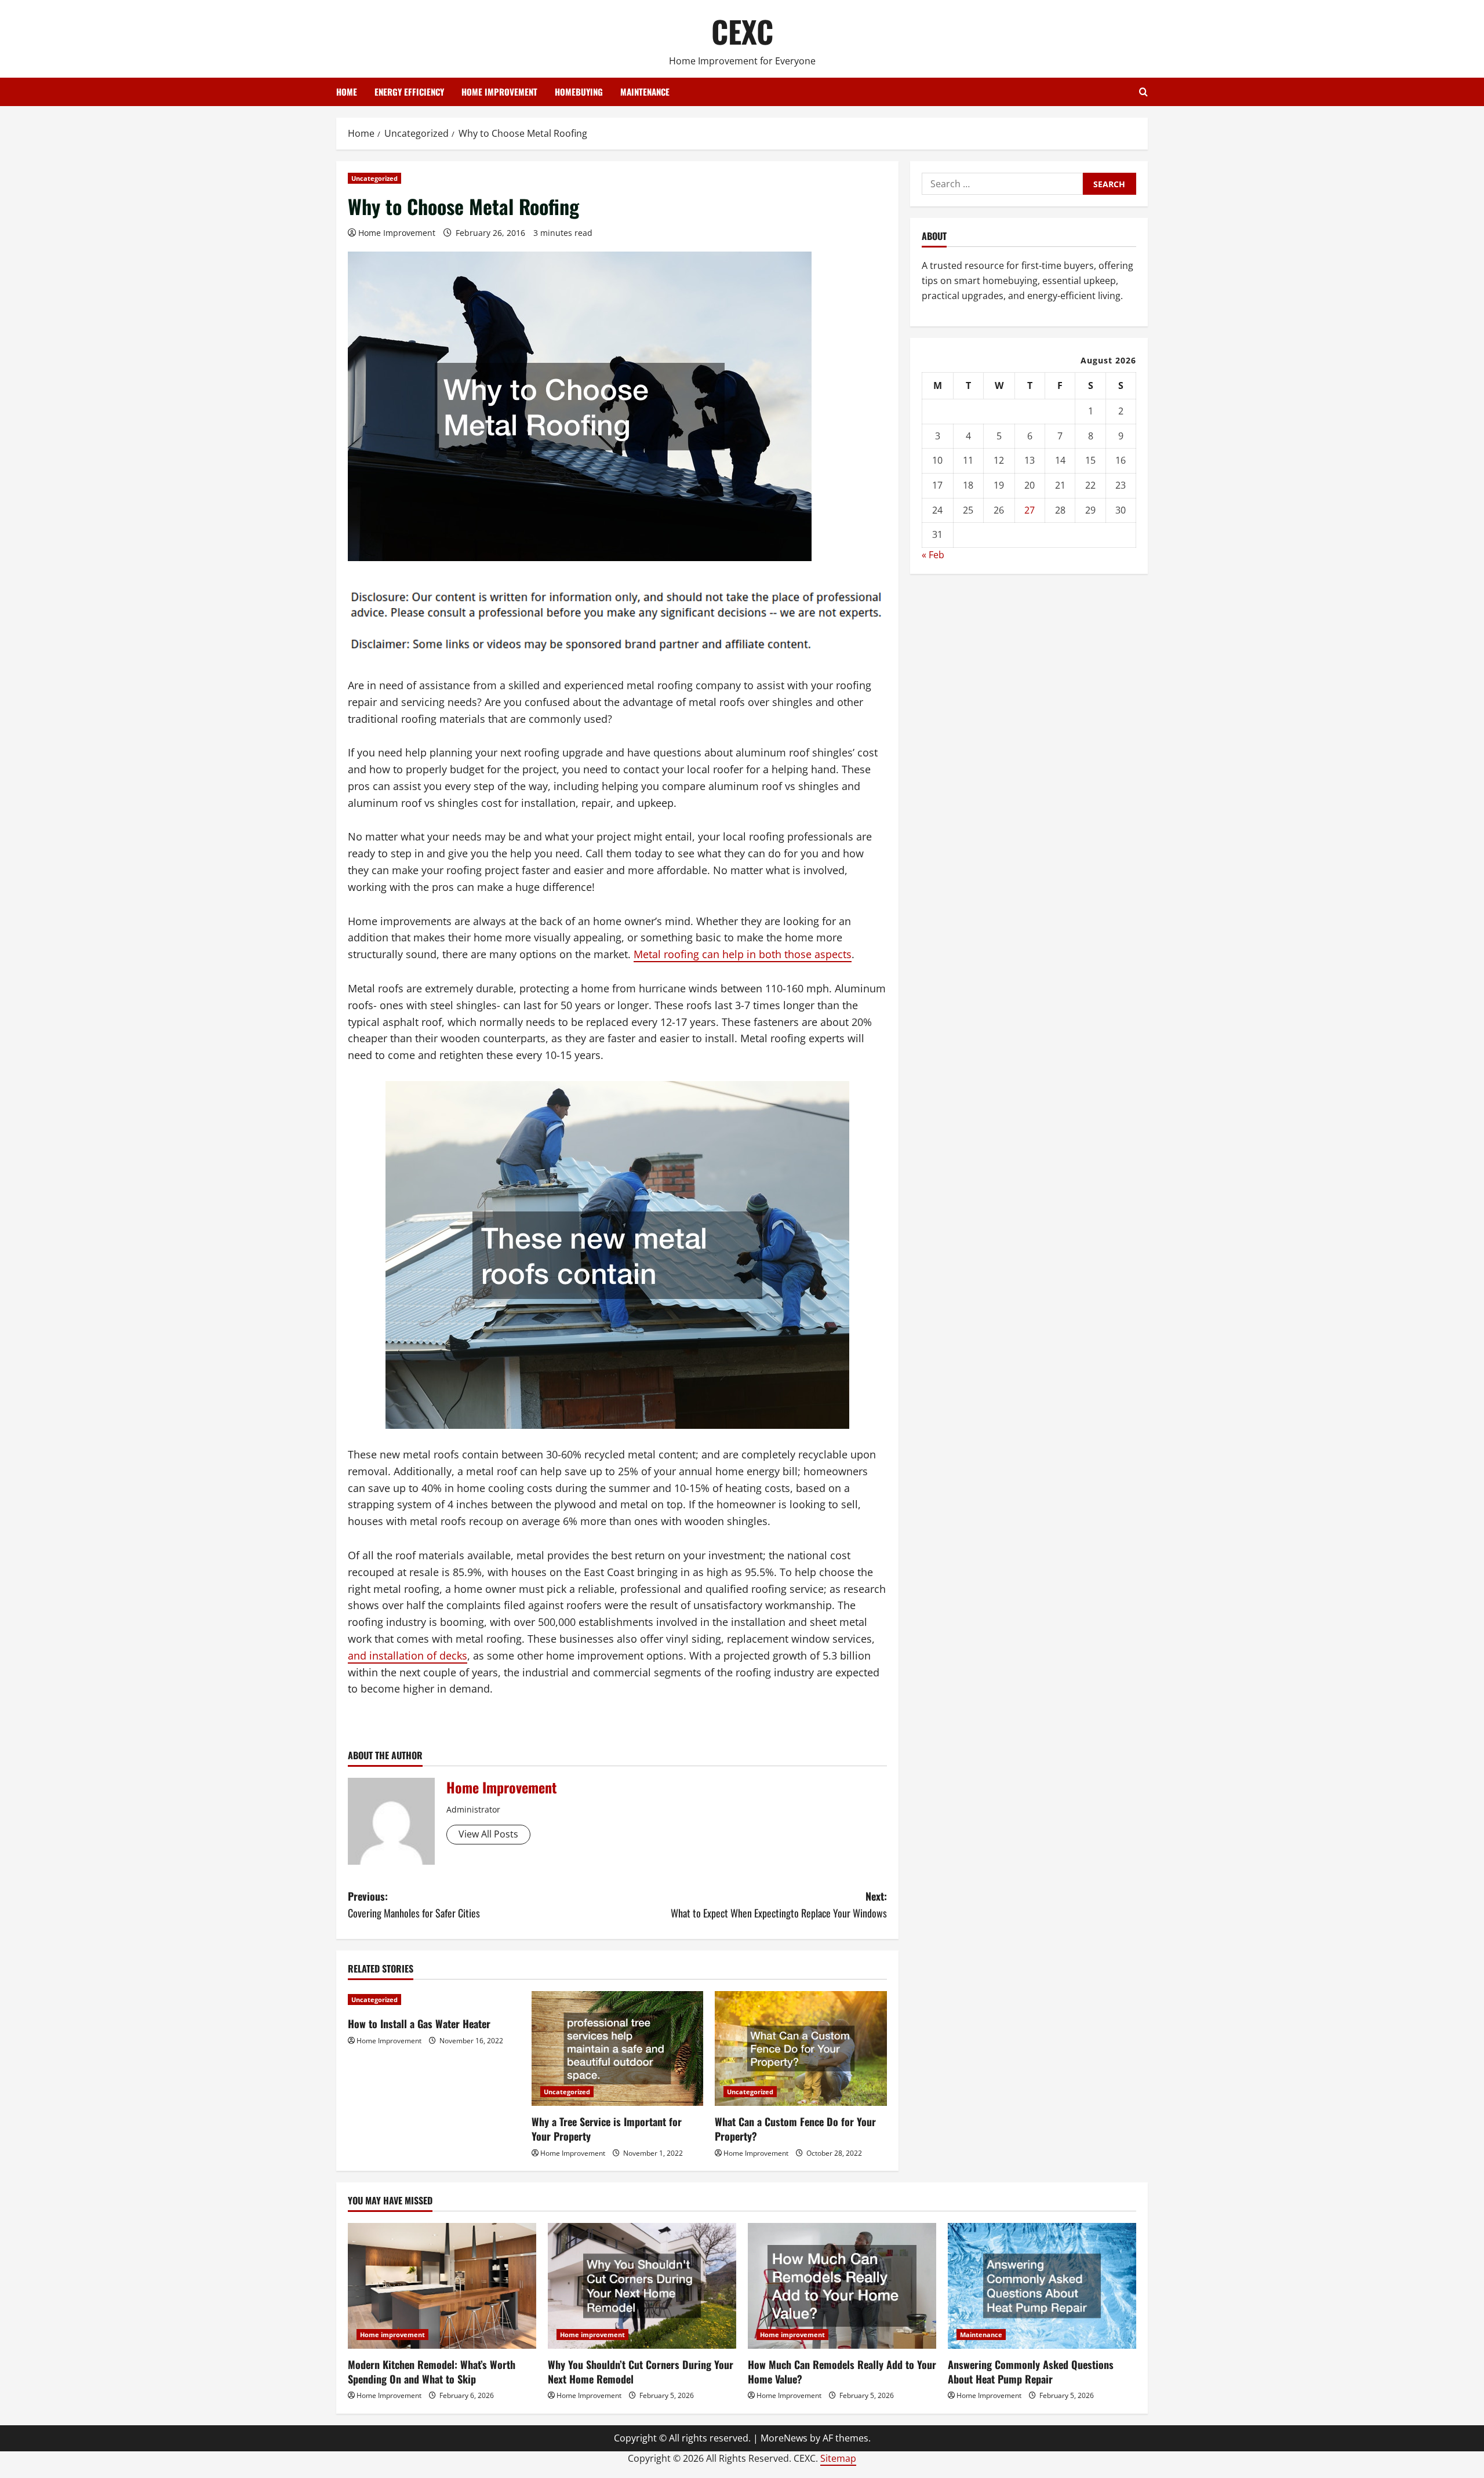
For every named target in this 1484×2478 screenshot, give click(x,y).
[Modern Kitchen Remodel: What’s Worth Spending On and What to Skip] (442, 2286)
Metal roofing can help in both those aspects (743, 954)
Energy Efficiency (409, 92)
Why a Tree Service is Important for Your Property (607, 2129)
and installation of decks (408, 1655)
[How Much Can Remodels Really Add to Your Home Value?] (842, 2286)
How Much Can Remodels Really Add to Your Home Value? (842, 2372)
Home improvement (499, 92)
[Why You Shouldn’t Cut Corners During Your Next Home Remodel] (642, 2286)
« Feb (933, 555)
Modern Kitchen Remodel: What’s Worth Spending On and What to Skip (432, 2372)
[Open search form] (1143, 92)
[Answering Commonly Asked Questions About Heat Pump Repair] (1042, 2286)
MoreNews (784, 2438)
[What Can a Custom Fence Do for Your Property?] (801, 2048)
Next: (779, 1904)
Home (347, 92)
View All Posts (488, 1834)
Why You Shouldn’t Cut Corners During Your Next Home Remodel (641, 2372)
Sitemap (838, 2458)
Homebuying (579, 92)
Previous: (414, 1904)
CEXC (742, 31)
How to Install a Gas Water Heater (419, 2024)
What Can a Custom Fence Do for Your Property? (795, 2129)
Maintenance (645, 92)
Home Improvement (397, 233)
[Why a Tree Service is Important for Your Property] (618, 2048)
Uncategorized (374, 178)
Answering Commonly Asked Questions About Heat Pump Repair (1031, 2372)
